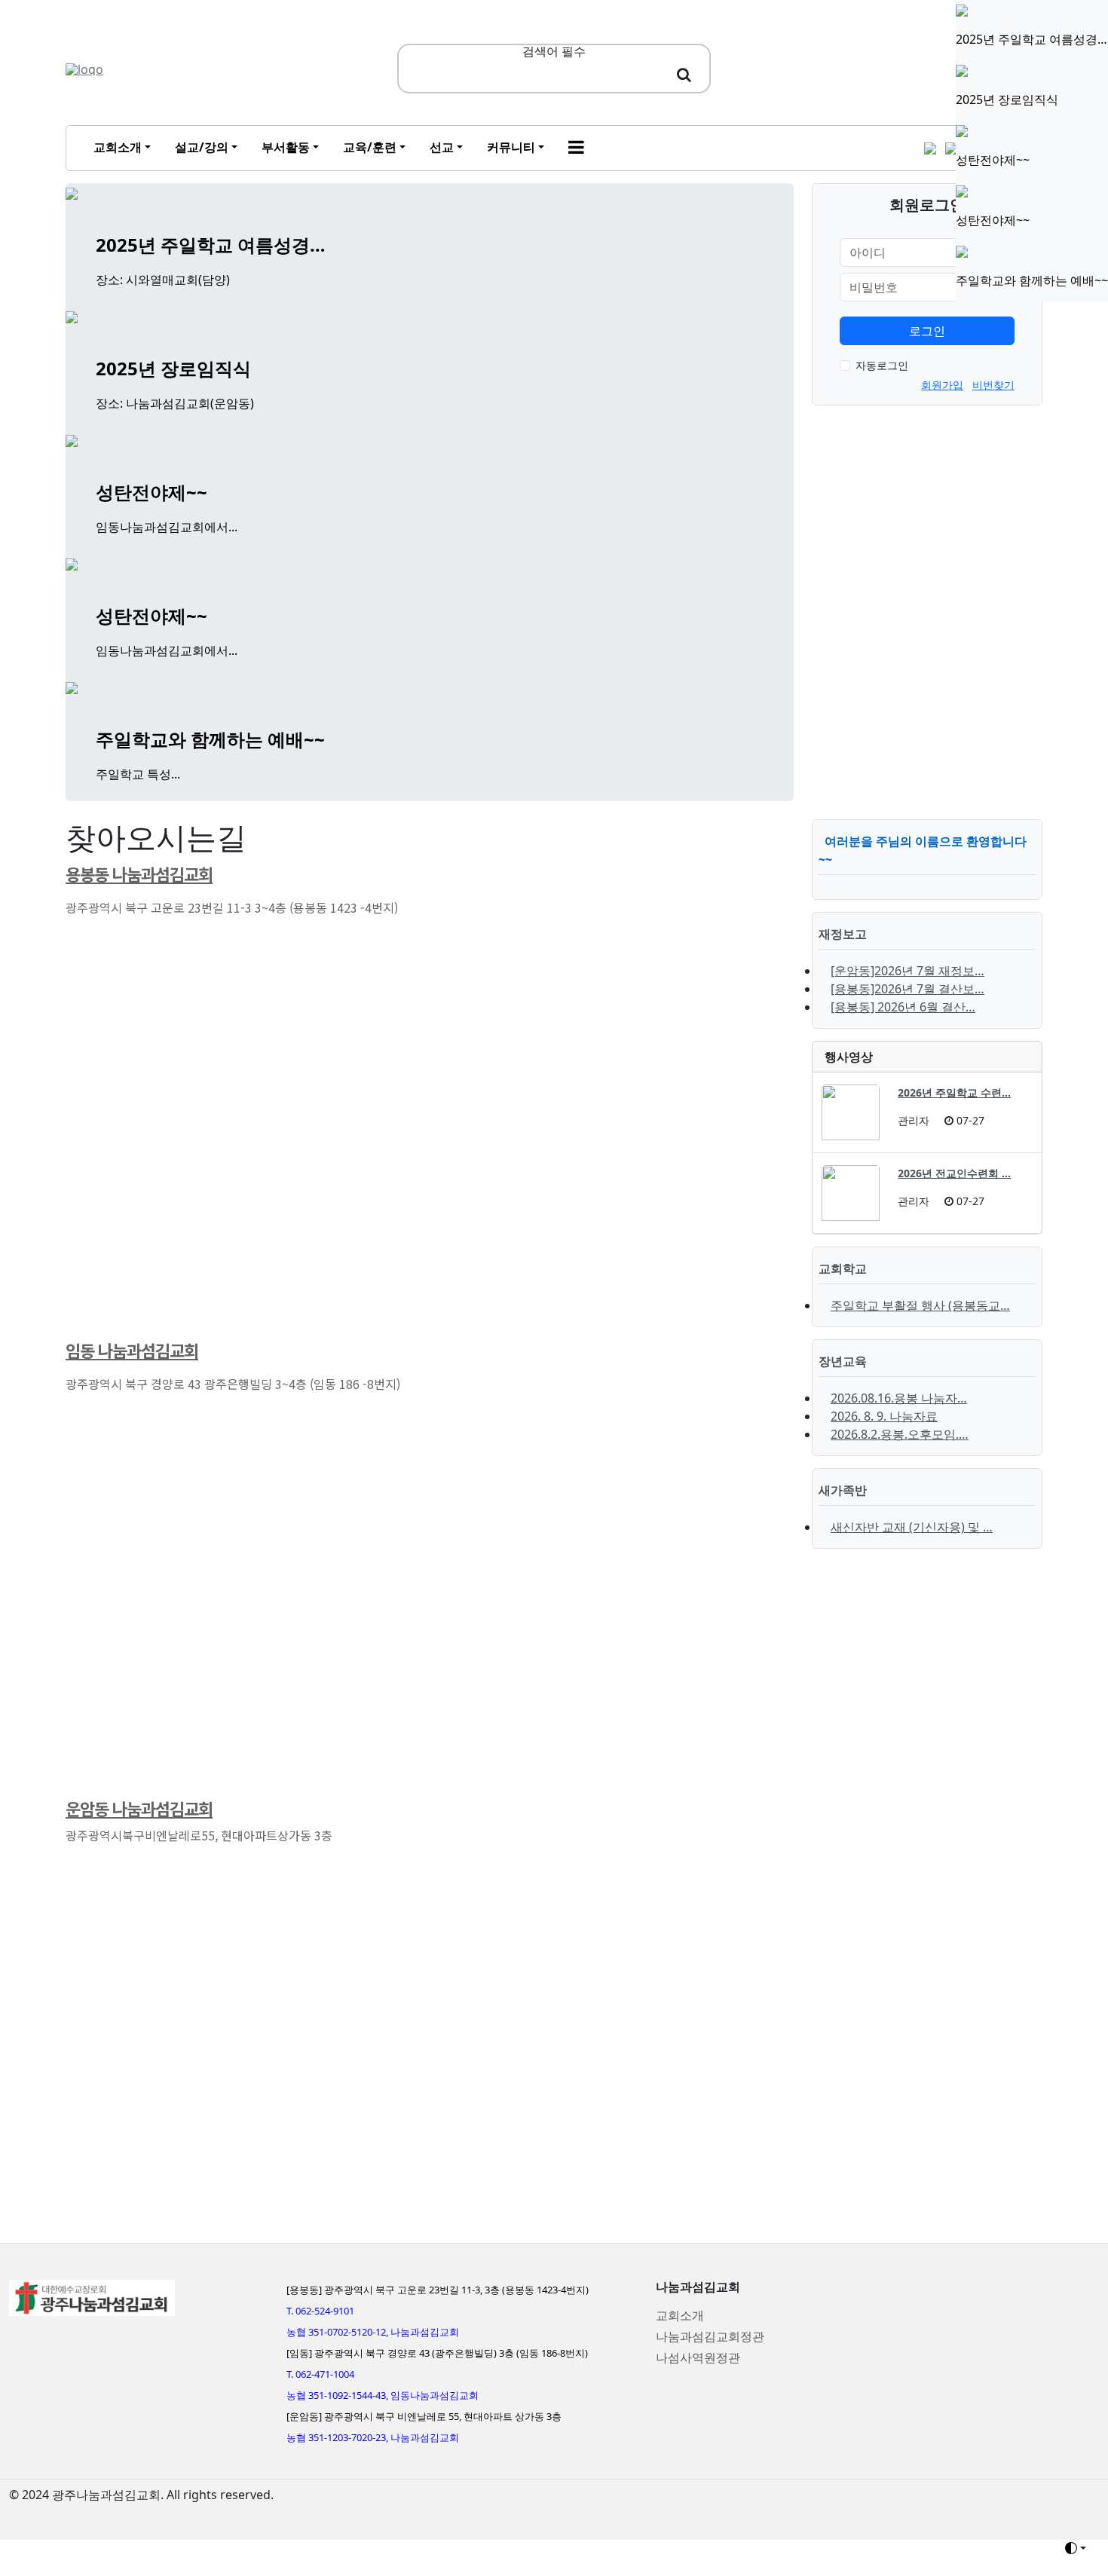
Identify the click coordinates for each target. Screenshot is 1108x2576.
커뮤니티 (511, 147)
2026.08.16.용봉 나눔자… (899, 1398)
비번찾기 (993, 385)
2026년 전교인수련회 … (954, 1173)
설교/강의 (202, 147)
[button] (576, 148)
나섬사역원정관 (698, 2357)
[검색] (684, 75)
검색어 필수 (554, 51)
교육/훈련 (370, 147)
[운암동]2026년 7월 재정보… (908, 971)
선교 (442, 147)
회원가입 (942, 385)
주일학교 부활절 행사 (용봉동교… (920, 1305)
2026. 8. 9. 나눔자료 (884, 1416)
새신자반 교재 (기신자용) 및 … (912, 1527)
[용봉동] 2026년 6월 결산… (903, 1007)
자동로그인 (882, 365)
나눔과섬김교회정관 (710, 2336)
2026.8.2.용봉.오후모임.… (900, 1434)
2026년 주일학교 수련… (954, 1092)
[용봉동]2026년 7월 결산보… (908, 989)
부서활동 (286, 147)
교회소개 (118, 147)
